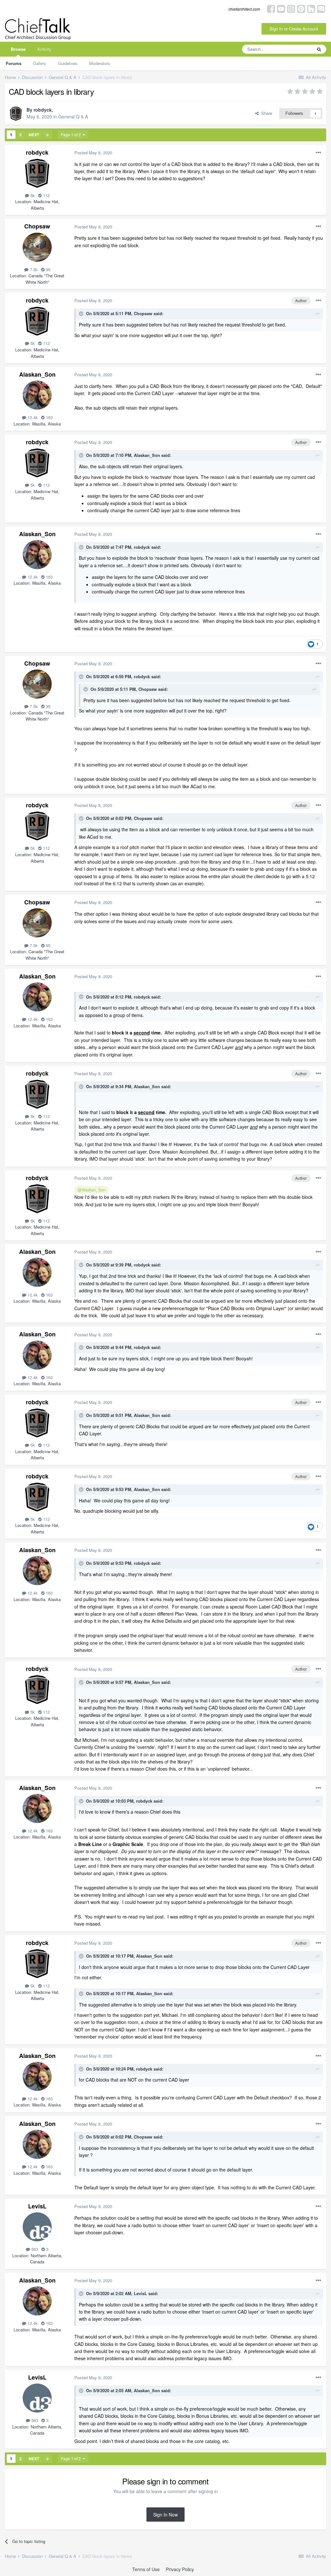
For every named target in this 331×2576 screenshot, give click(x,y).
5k (32, 195)
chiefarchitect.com (244, 9)
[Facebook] (271, 8)
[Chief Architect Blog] (321, 8)
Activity (44, 49)
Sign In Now (165, 2515)
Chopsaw (37, 226)
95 (48, 269)
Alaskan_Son (37, 374)
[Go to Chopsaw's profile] (37, 247)
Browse (18, 49)
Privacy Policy (180, 2569)
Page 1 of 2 (72, 134)
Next (34, 135)
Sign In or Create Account (294, 29)
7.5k (33, 269)
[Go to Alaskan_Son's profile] (37, 395)
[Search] (319, 49)
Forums (14, 63)
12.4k (32, 417)
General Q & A (73, 116)
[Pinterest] (301, 8)
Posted (93, 153)
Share (265, 113)
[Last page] (48, 135)
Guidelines (68, 63)
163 (49, 417)
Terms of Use (146, 2569)
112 (46, 195)
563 (34, 2249)
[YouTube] (281, 8)
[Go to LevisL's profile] (37, 2227)
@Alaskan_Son (91, 1190)
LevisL (37, 2206)
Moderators (100, 63)
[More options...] (318, 153)
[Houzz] (311, 8)
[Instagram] (291, 8)
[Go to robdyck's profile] (16, 114)
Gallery (40, 63)
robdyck (43, 110)
